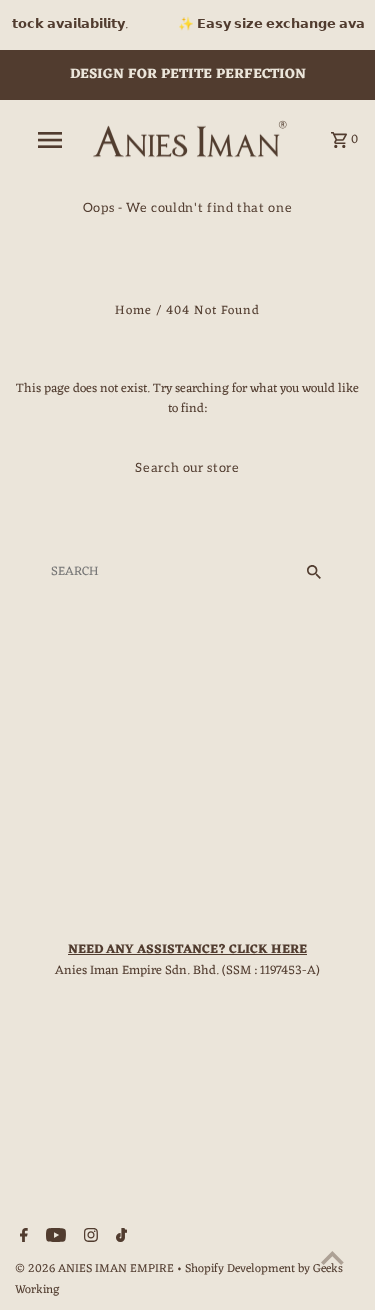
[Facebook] (21, 1239)
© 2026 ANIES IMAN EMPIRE (96, 1269)
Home (133, 310)
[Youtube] (53, 1239)
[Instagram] (88, 1239)
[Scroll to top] (332, 1257)
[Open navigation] (50, 140)
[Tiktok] (119, 1239)
